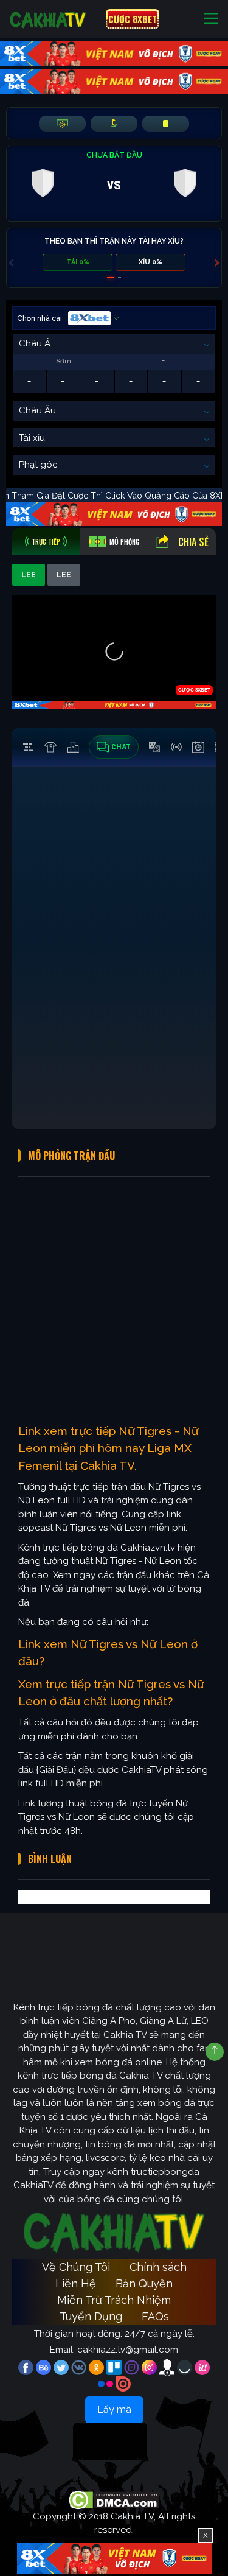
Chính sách (158, 2267)
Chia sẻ (193, 542)
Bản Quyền (144, 2283)
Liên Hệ (76, 2283)
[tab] (46, 542)
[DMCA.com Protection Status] (114, 2499)
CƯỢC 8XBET (133, 19)
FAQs (155, 2316)
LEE (29, 575)
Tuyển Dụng (91, 2316)
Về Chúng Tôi (76, 2267)
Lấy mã (114, 2409)
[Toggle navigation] (211, 19)
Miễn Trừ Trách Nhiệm (114, 2300)
